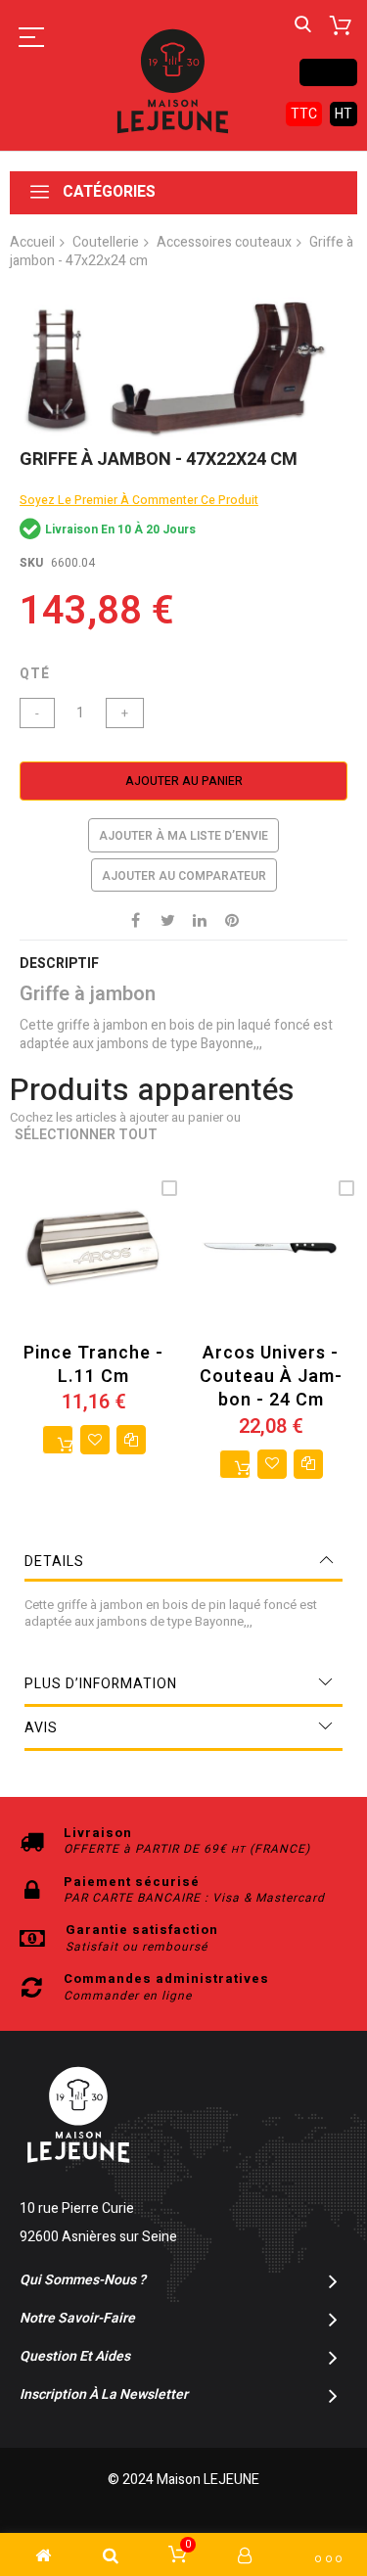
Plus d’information (101, 1684)
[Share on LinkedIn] (200, 919)
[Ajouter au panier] (58, 1440)
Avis (41, 1728)
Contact (328, 72)
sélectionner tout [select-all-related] (86, 1136)
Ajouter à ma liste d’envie (183, 836)
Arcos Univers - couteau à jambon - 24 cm (271, 1377)
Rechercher (303, 25)
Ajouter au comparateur (184, 876)
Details (54, 1562)
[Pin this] (232, 919)
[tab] (183, 1562)
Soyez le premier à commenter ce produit (139, 500)
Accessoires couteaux (224, 242)
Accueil (32, 242)
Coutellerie (106, 242)
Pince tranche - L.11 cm (93, 1365)
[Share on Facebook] (135, 919)
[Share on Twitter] (167, 919)
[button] (95, 1440)
